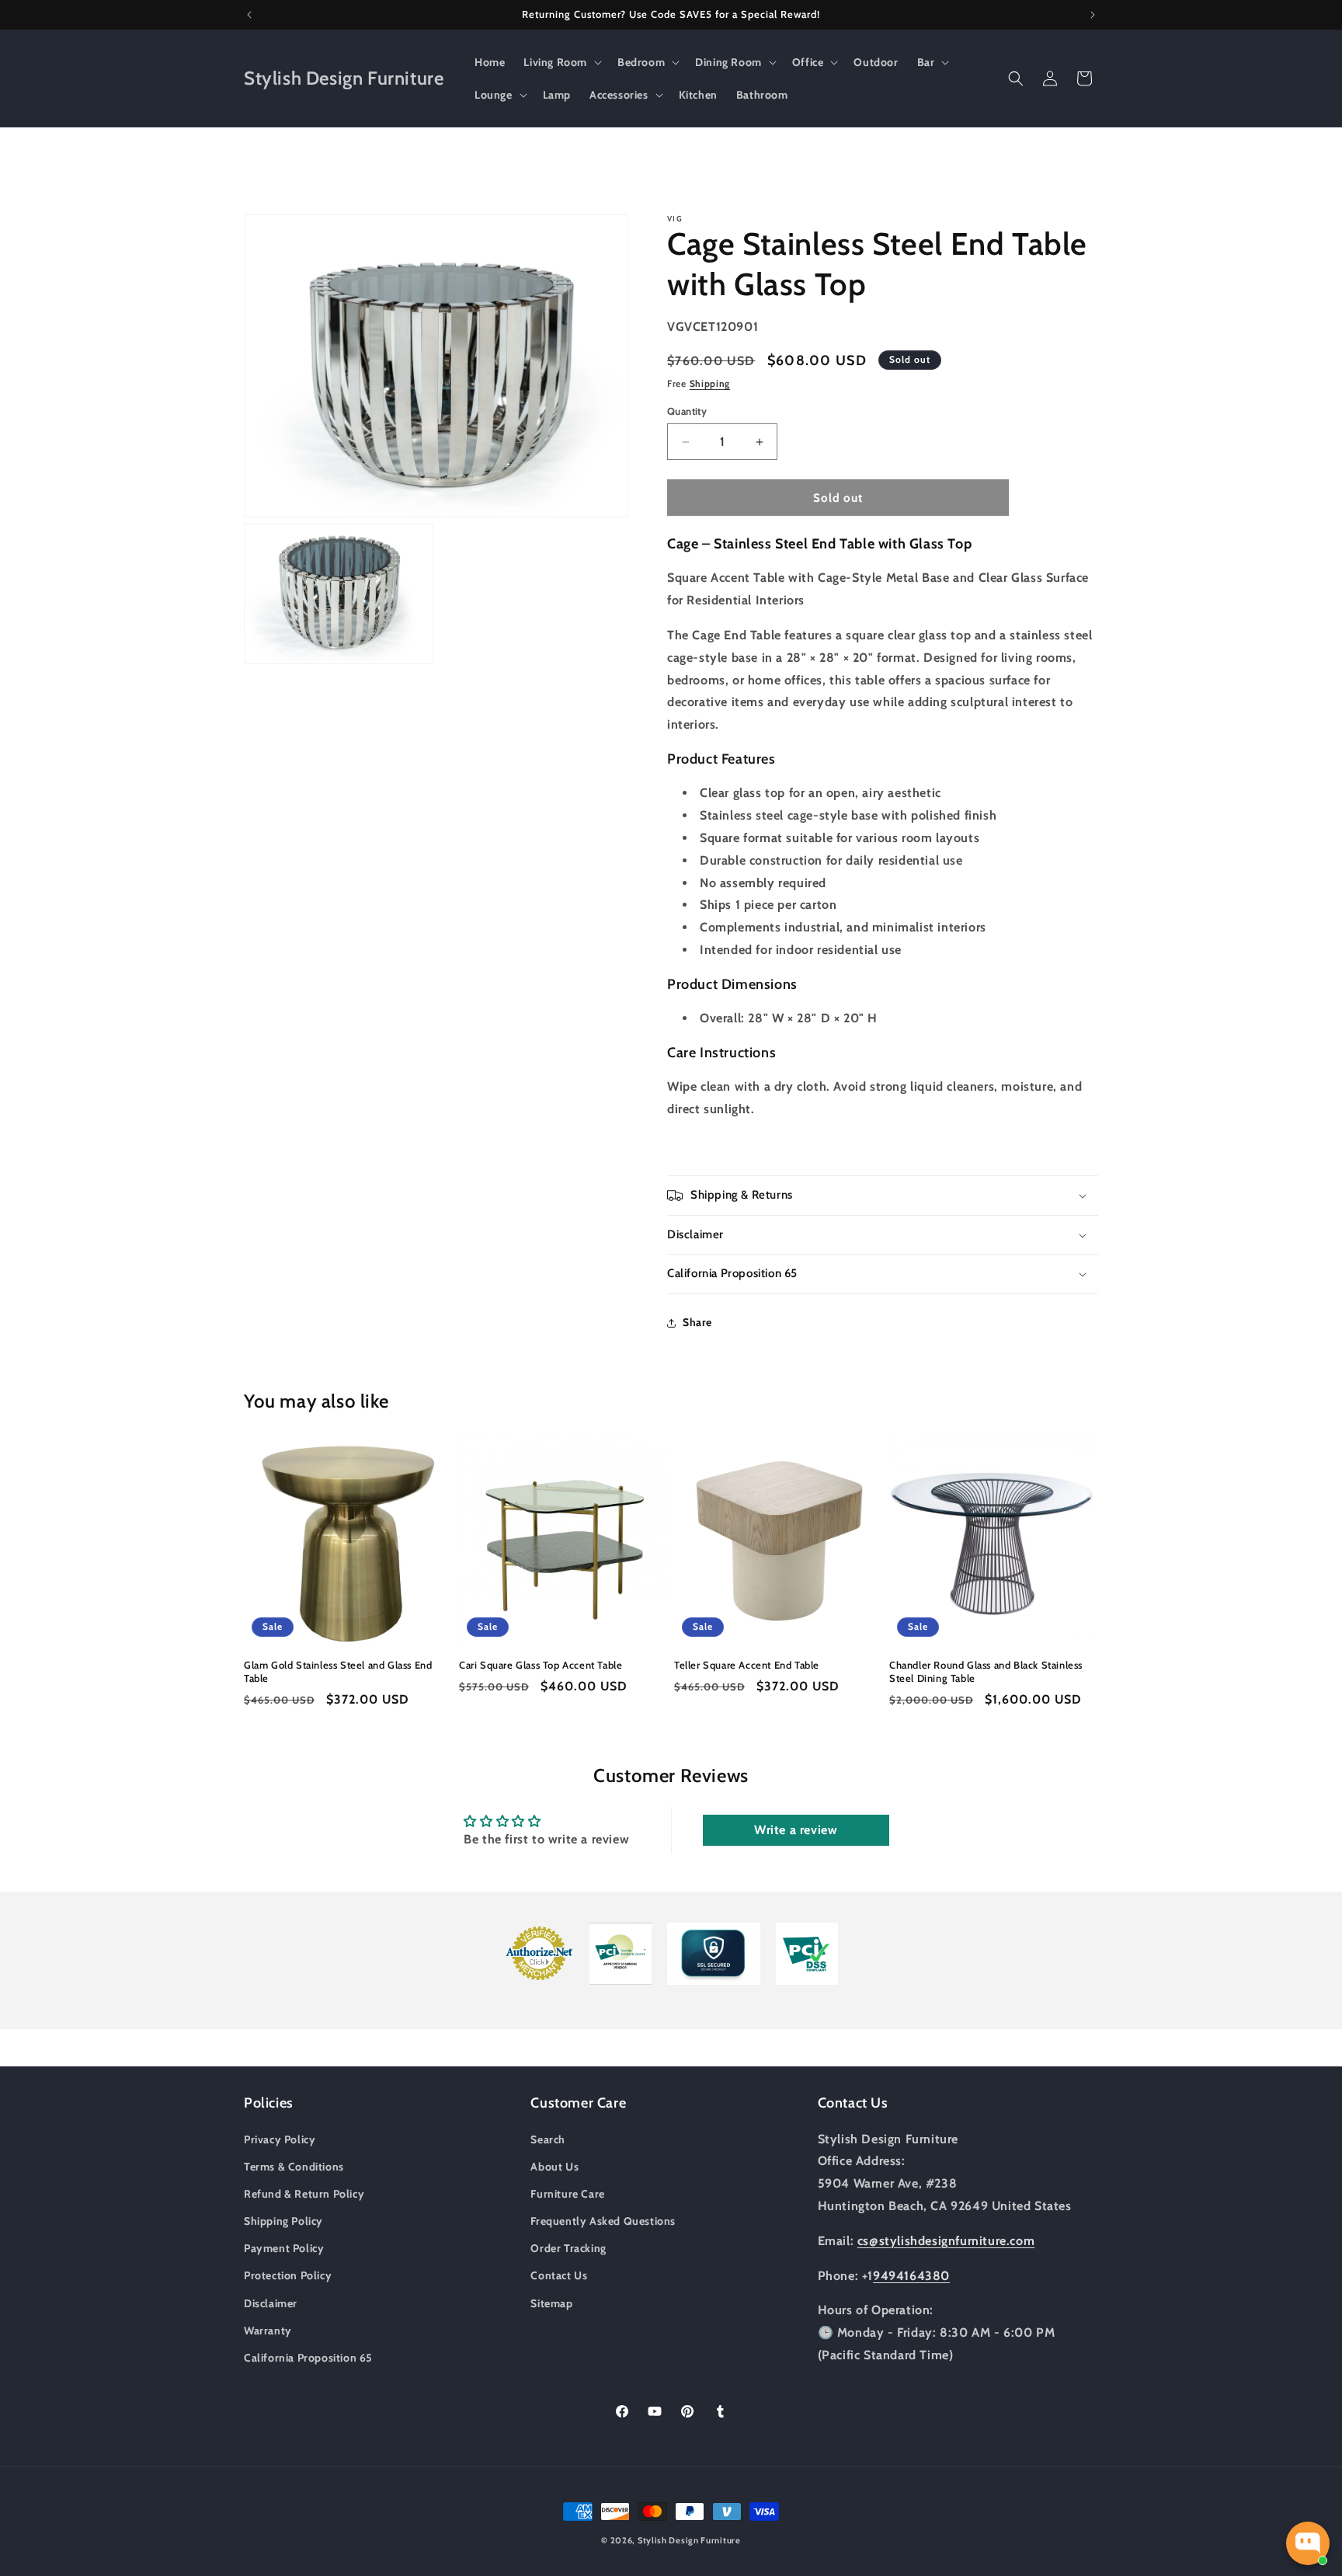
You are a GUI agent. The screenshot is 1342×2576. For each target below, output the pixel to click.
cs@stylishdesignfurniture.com (946, 2240)
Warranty (268, 2330)
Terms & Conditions (294, 2166)
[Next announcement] (1093, 15)
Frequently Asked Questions (603, 2220)
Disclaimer (271, 2303)
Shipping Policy (283, 2220)
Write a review (796, 1830)
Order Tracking (568, 2248)
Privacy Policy (280, 2139)
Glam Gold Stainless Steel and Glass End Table (338, 1671)
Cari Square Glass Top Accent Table (541, 1665)
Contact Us (559, 2275)
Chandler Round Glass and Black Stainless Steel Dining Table (986, 1671)
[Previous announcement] (249, 15)
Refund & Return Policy (304, 2193)
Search (548, 2139)
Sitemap (551, 2303)
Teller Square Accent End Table (747, 1665)
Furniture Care (567, 2193)
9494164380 (911, 2275)
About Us (555, 2166)
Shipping (710, 383)
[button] (561, 62)
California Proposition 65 (308, 2357)
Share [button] (697, 1322)
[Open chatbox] (1308, 2543)
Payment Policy (284, 2248)
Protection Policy (288, 2275)
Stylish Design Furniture (689, 2540)
